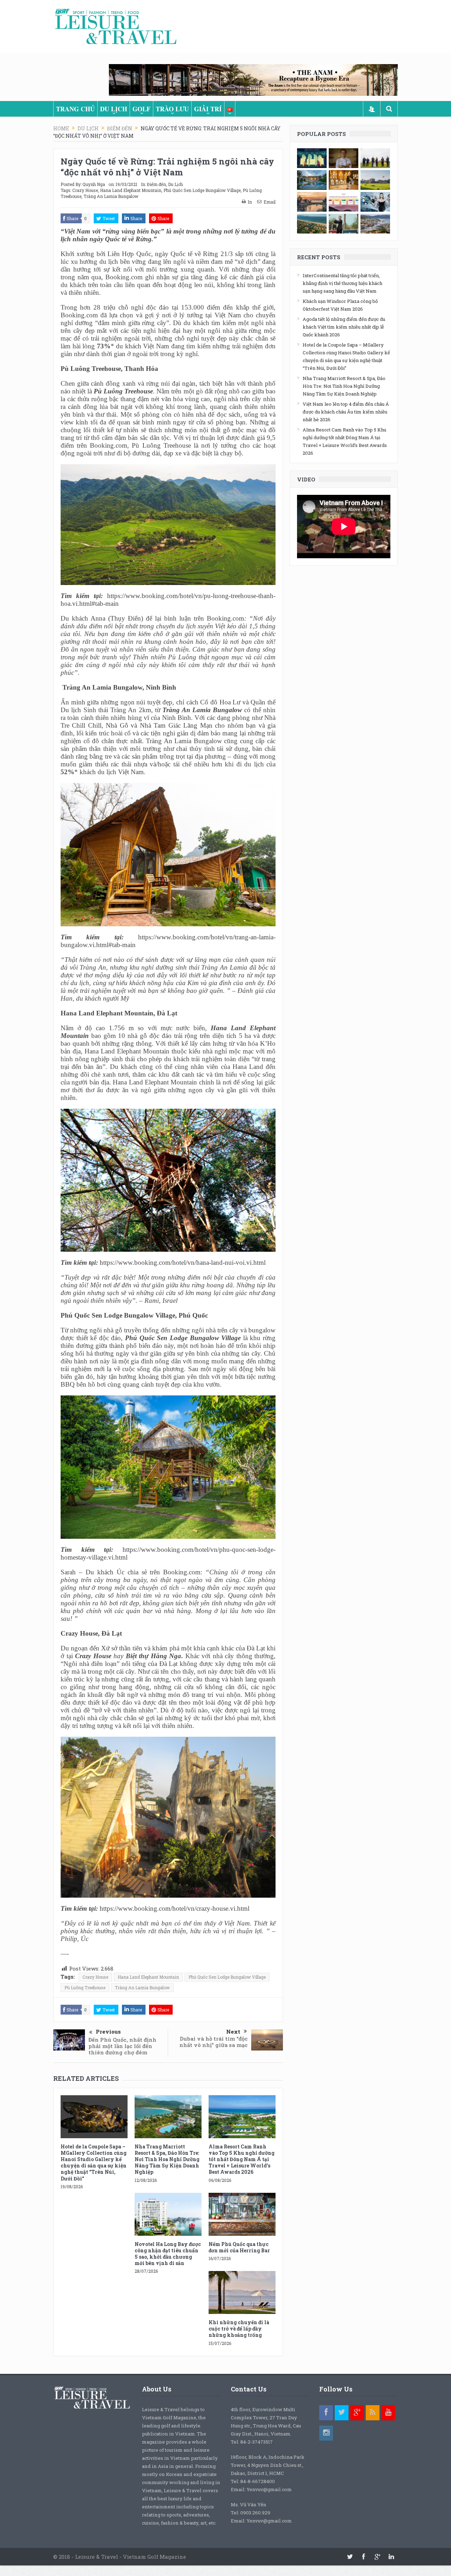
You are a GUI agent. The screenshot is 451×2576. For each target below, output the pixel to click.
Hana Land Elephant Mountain (131, 190)
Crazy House (85, 190)
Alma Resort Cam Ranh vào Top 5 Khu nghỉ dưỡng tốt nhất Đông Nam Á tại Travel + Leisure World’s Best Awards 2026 (242, 2159)
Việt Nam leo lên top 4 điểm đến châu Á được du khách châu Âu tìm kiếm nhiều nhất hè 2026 (346, 412)
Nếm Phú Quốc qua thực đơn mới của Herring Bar (239, 2247)
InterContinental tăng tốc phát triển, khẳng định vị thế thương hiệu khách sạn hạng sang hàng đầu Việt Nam (342, 283)
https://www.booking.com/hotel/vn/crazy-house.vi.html (175, 1908)
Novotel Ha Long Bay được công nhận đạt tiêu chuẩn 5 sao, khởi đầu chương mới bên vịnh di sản (168, 2254)
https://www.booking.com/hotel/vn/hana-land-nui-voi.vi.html (183, 1262)
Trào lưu (172, 109)
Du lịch (114, 109)
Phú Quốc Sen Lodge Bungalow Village (202, 190)
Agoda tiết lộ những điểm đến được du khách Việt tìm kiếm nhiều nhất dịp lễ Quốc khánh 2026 (344, 327)
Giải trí (208, 109)
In (250, 202)
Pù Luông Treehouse (85, 1987)
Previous (108, 2031)
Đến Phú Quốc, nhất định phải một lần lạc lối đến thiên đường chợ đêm (122, 2046)
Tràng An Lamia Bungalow (111, 196)
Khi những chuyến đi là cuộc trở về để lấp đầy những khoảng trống (239, 2329)
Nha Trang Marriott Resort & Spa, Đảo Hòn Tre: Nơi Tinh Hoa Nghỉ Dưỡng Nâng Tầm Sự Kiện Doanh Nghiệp (167, 2159)
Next (233, 2031)
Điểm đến (156, 184)
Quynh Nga (94, 184)
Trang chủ (75, 109)
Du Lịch (175, 184)
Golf (141, 109)
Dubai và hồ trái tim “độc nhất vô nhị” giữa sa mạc (214, 2042)
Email (270, 202)
